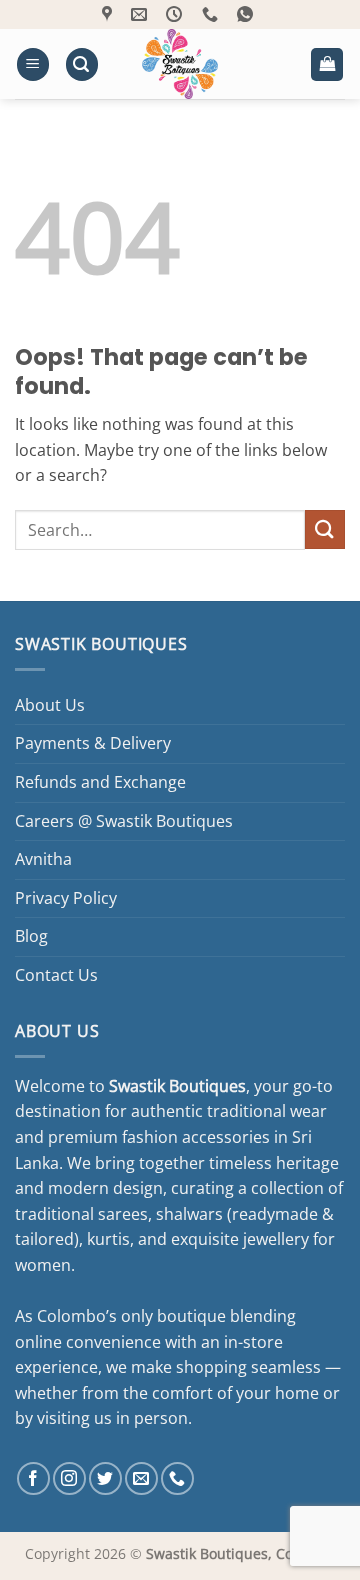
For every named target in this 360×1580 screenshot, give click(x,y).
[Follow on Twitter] (105, 1478)
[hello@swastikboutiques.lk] (141, 14)
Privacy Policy (66, 898)
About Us (50, 705)
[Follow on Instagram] (69, 1478)
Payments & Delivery (93, 743)
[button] (33, 64)
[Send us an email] (141, 1478)
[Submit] (325, 529)
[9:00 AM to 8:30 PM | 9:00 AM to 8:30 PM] (176, 14)
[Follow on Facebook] (33, 1478)
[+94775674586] (212, 14)
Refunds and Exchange (100, 782)
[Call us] (177, 1478)
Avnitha (43, 859)
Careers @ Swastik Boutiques (124, 821)
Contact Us (56, 975)
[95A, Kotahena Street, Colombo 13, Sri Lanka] (109, 14)
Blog (31, 936)
